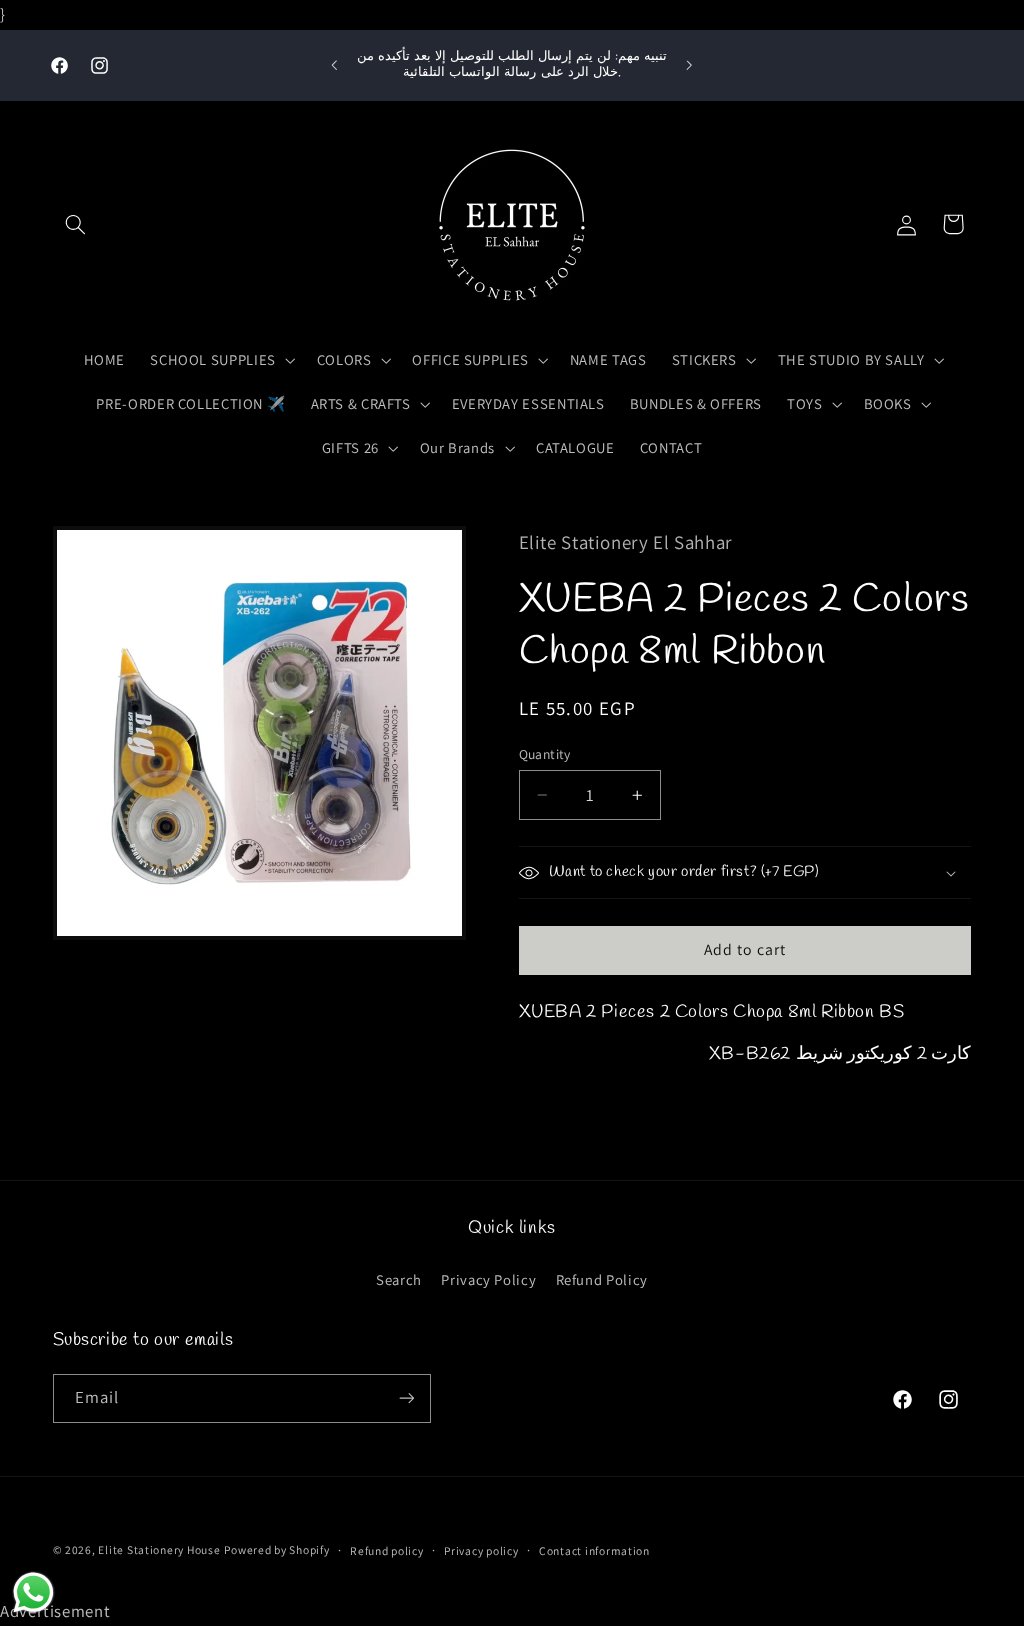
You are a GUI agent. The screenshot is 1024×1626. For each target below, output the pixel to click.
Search (399, 1279)
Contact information (594, 1550)
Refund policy (387, 1550)
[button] (76, 224)
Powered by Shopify (276, 1549)
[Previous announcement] (334, 65)
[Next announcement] (690, 65)
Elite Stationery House (159, 1549)
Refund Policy (602, 1279)
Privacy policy (481, 1550)
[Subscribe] (406, 1398)
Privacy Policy (488, 1279)
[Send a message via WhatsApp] (33, 1592)
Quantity (545, 754)
